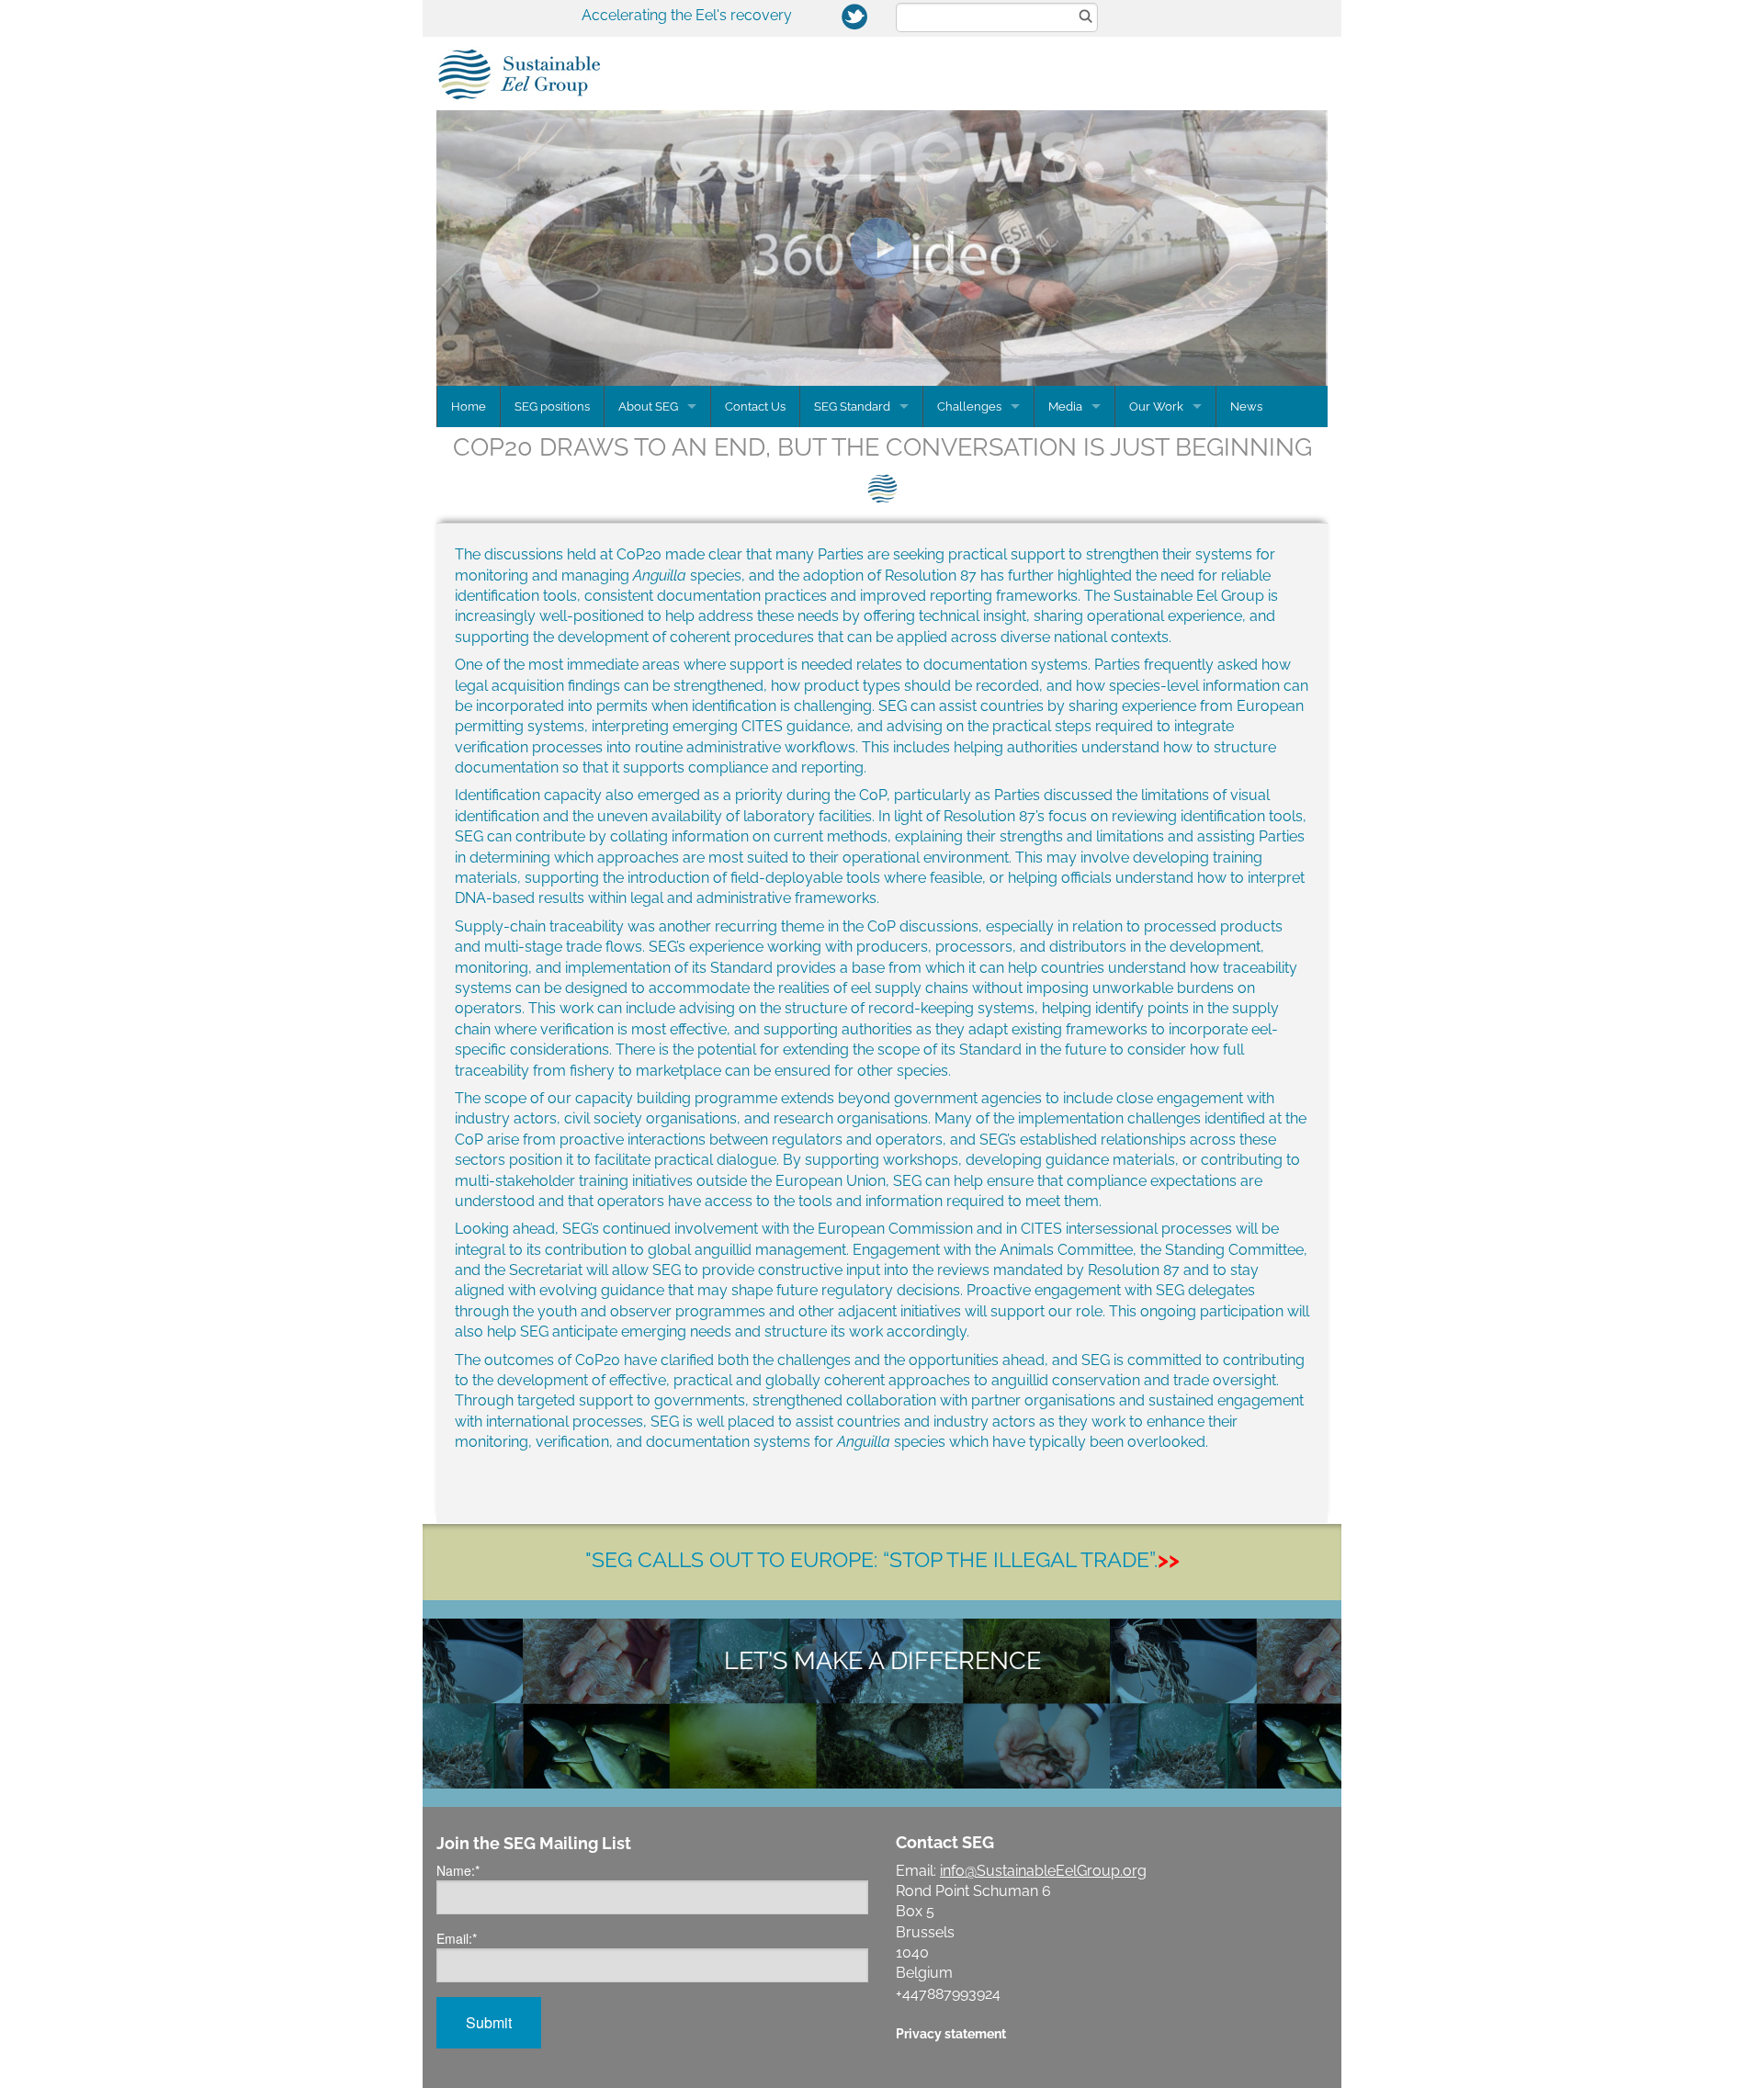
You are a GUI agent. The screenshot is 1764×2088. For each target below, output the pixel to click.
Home (469, 406)
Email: (457, 1938)
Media (1065, 406)
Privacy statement (951, 2033)
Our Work (1156, 406)
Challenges (969, 406)
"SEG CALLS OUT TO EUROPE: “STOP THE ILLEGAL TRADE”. (882, 1559)
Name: (458, 1870)
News (1246, 406)
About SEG (648, 406)
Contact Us (755, 406)
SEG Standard (852, 406)
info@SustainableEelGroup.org (1043, 1871)
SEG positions (552, 406)
